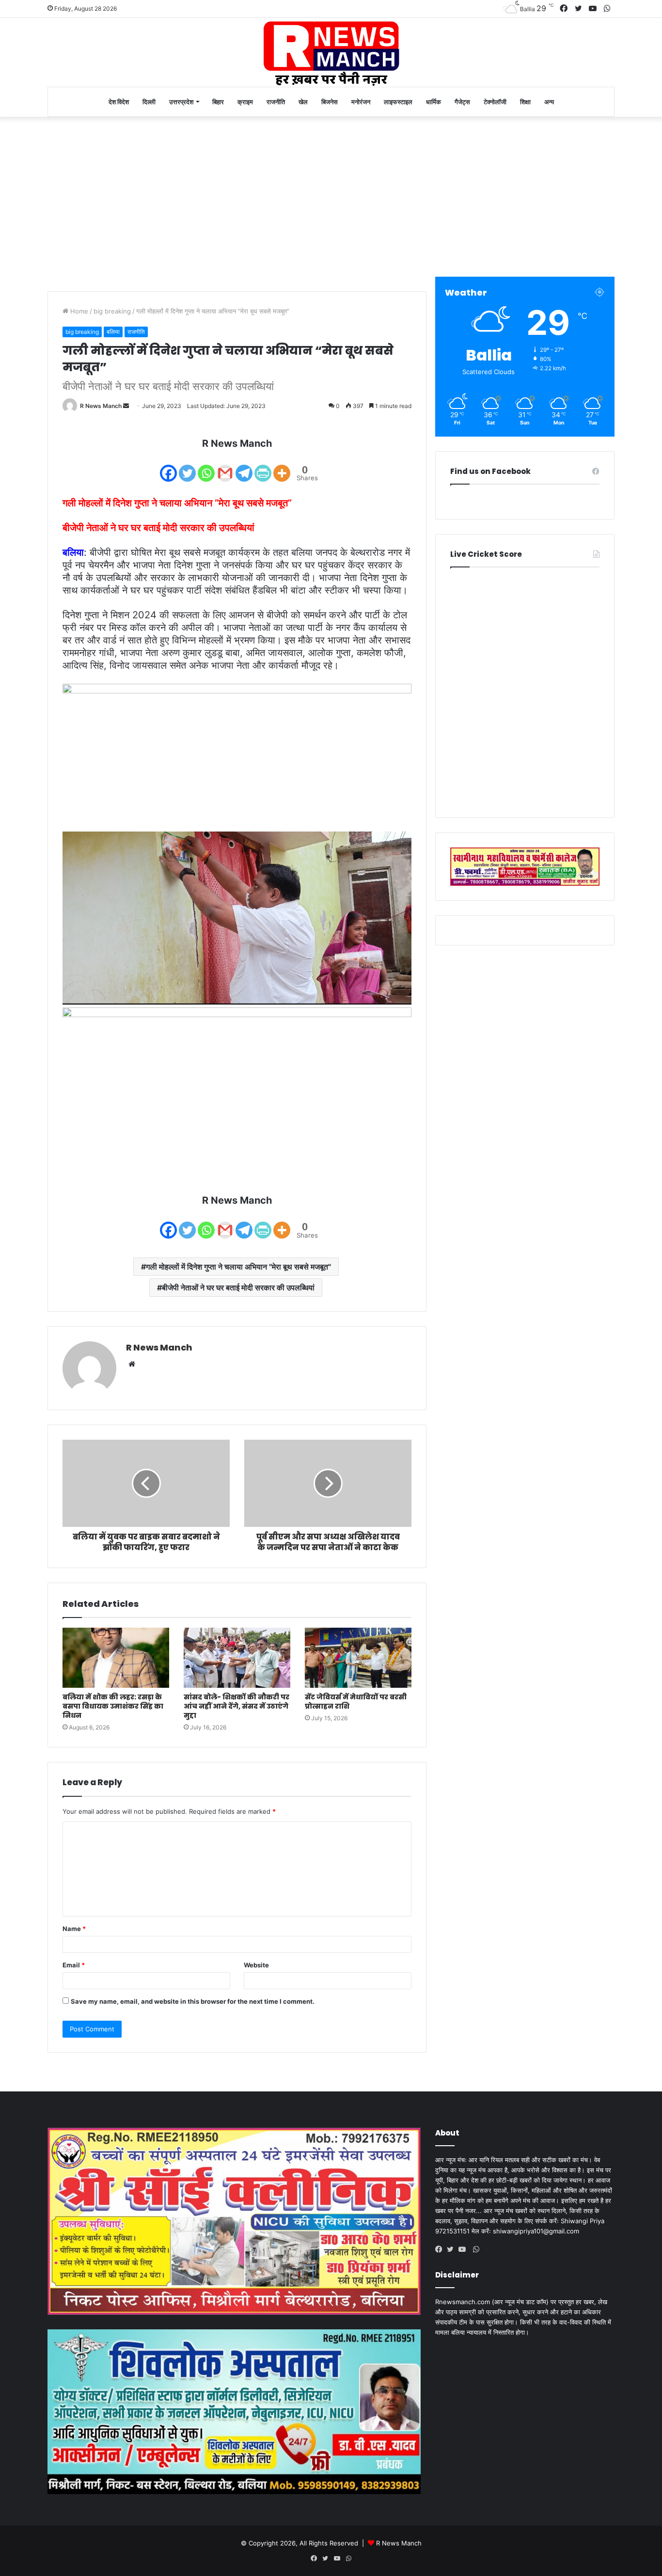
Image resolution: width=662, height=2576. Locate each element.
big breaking (112, 311)
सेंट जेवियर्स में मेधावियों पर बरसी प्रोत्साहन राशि (356, 1702)
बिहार (218, 102)
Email (74, 1965)
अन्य (549, 102)
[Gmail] (225, 467)
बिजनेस (330, 102)
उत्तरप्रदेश (181, 102)
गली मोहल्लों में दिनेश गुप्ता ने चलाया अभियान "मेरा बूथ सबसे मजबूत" (238, 1267)
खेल (303, 102)
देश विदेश (119, 102)
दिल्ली (149, 102)
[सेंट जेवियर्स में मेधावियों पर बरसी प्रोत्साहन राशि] (358, 1658)
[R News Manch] (331, 52)
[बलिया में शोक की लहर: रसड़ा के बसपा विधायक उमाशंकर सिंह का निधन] (116, 1658)
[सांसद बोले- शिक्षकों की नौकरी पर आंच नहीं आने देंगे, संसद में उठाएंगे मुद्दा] (237, 1658)
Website (256, 1965)
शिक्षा (525, 102)
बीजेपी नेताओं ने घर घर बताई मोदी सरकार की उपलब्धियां (238, 1288)
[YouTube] (464, 2249)
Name (74, 1929)
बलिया (113, 332)
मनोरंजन (361, 102)
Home (78, 311)
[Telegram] (244, 467)
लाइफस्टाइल (398, 102)
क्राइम (245, 102)
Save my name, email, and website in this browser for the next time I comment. (193, 2001)
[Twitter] (187, 467)
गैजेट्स (462, 102)
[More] (282, 467)
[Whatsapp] (206, 467)
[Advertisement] (331, 194)
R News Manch (101, 406)
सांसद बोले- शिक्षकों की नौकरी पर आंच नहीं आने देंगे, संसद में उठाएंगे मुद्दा (236, 1706)
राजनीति (276, 102)
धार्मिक (433, 102)
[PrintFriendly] (263, 467)
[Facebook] (168, 467)
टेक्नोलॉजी (495, 102)
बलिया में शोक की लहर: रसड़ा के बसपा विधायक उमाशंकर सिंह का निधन (113, 1706)
